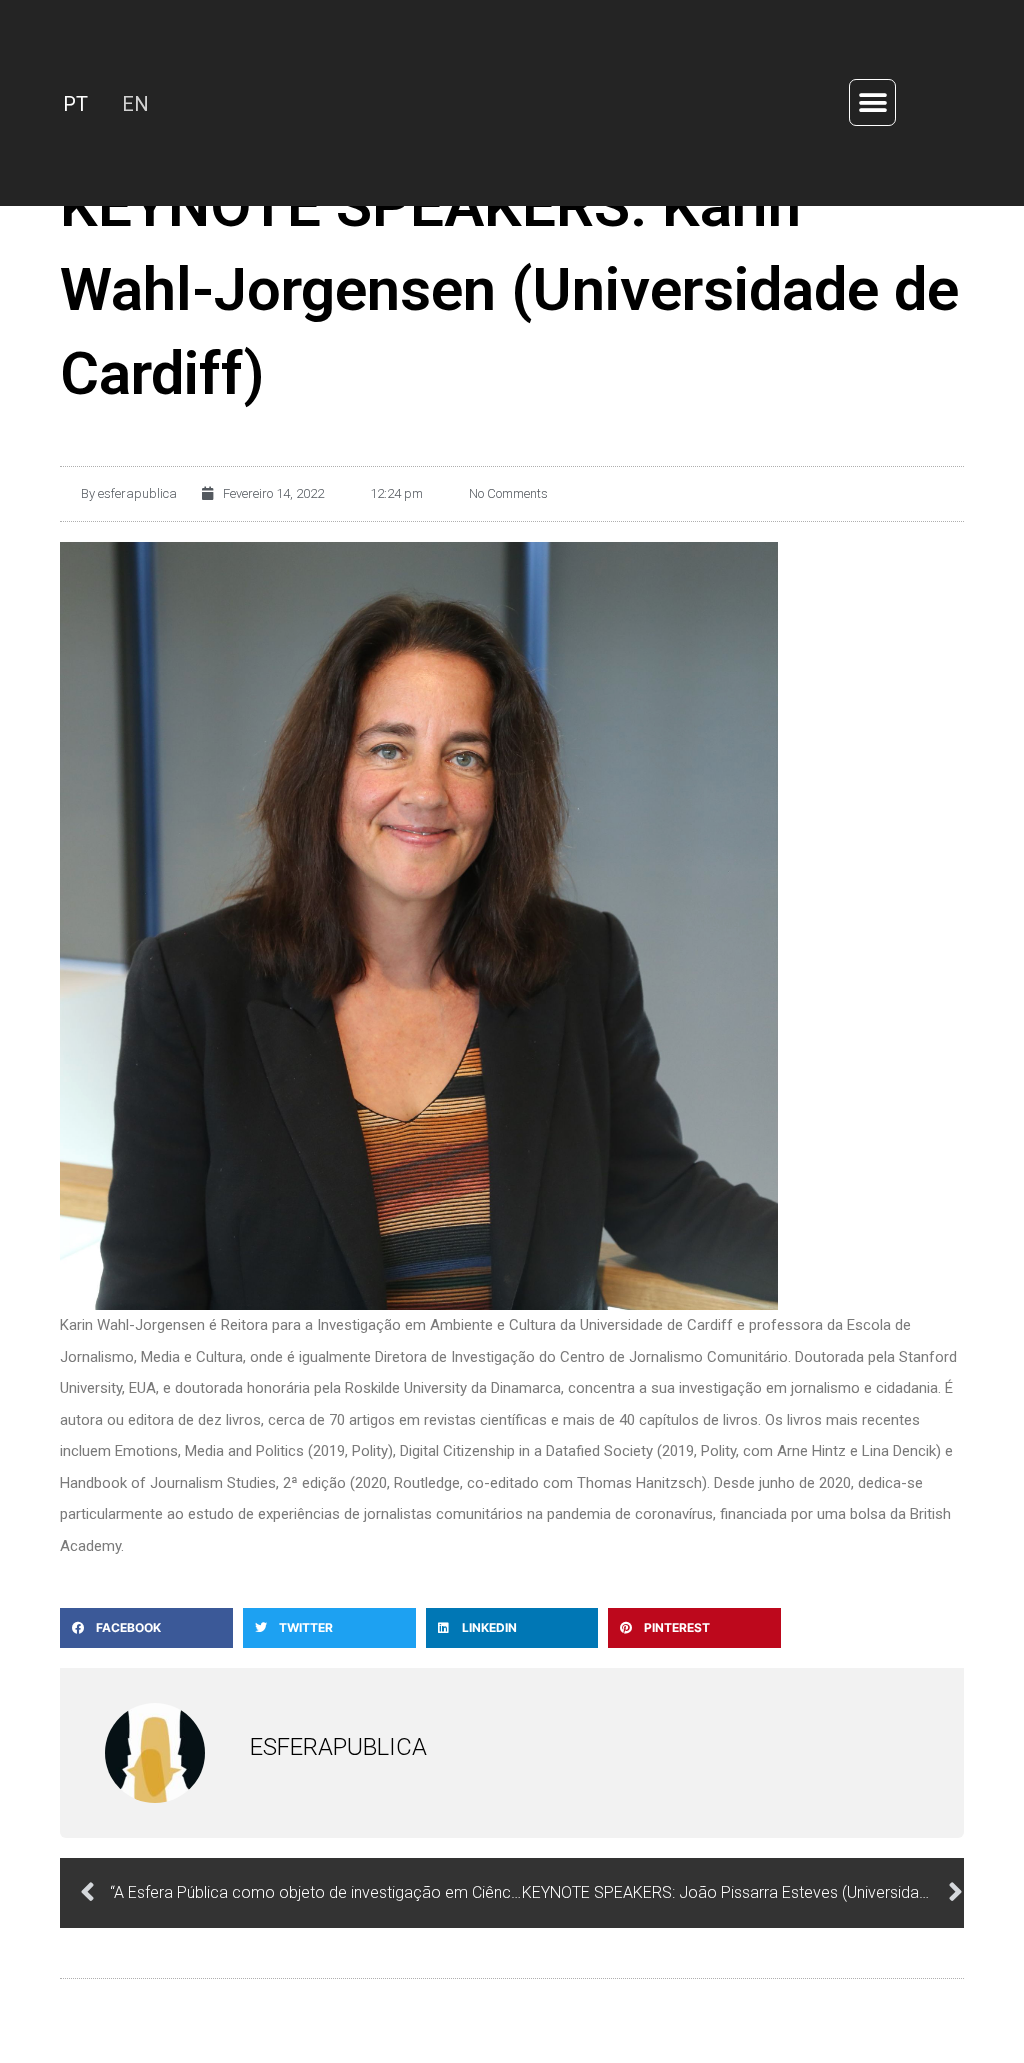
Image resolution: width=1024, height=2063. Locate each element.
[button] (872, 103)
